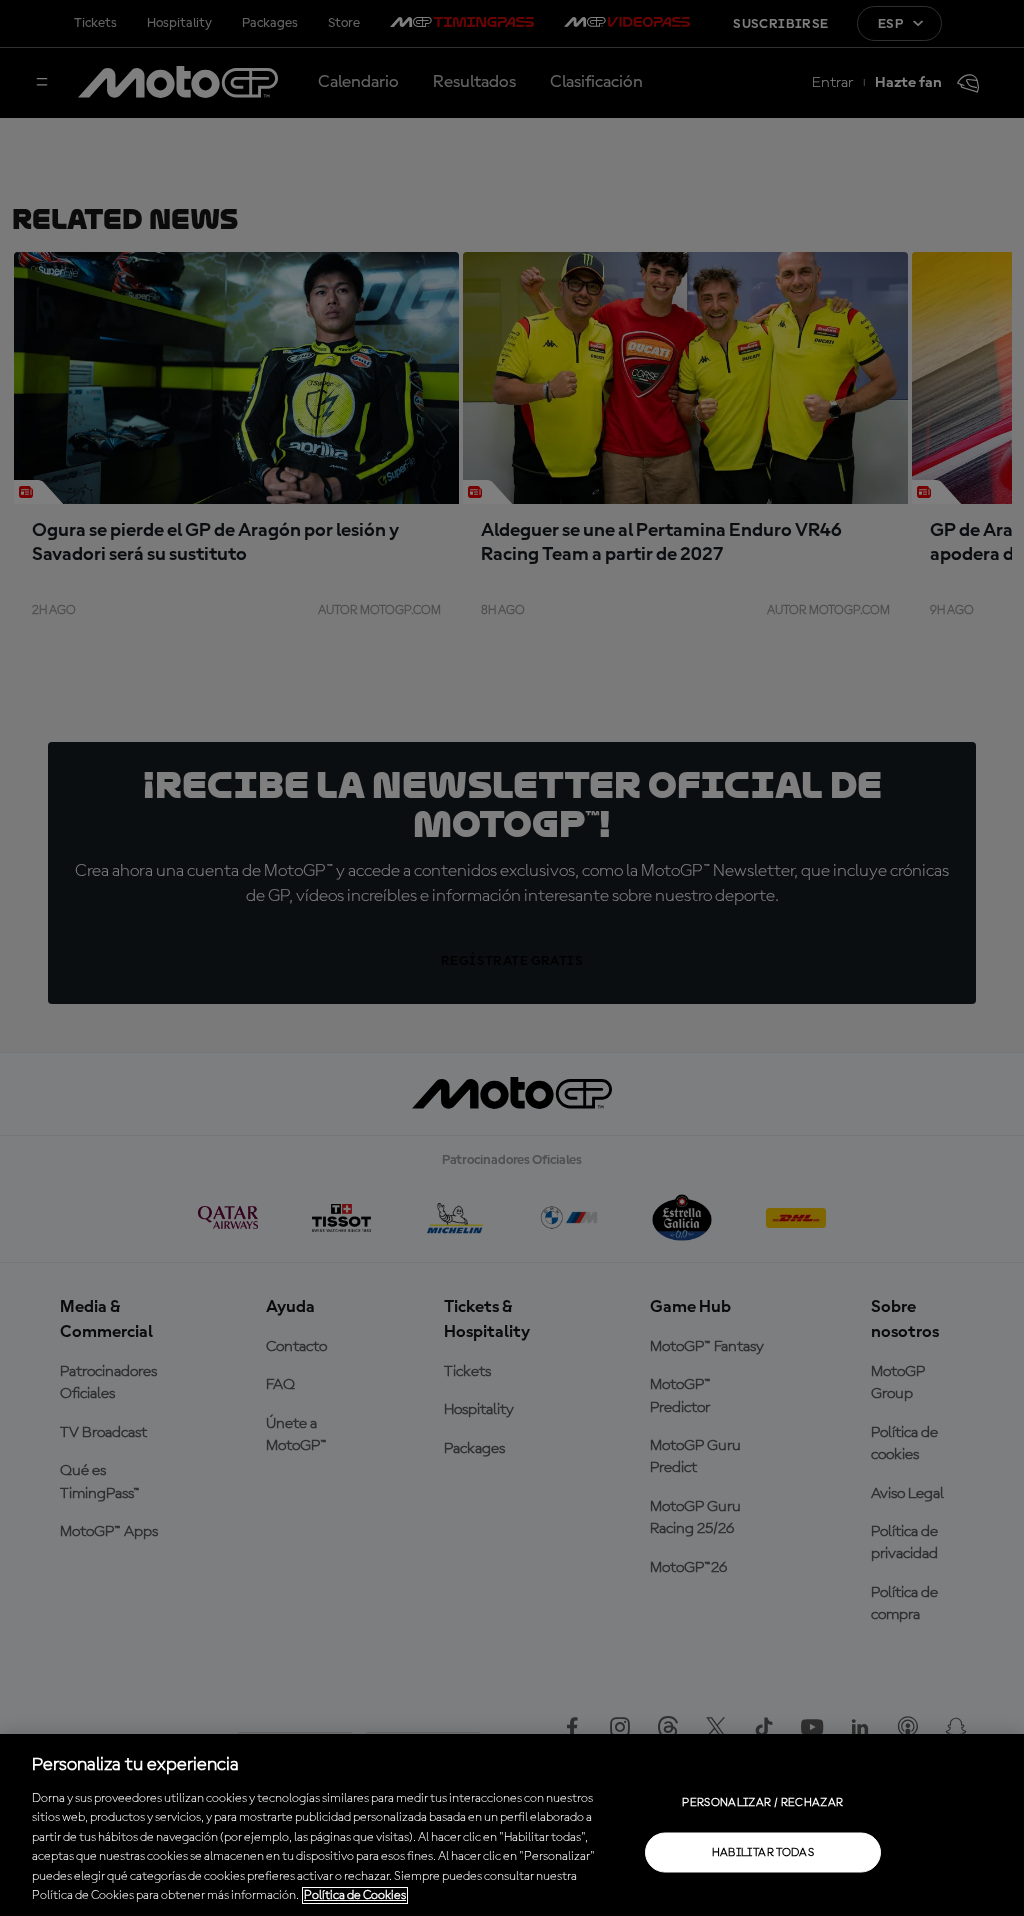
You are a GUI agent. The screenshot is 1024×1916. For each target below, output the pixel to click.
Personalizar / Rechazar (762, 1802)
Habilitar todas (763, 1852)
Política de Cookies (355, 1895)
